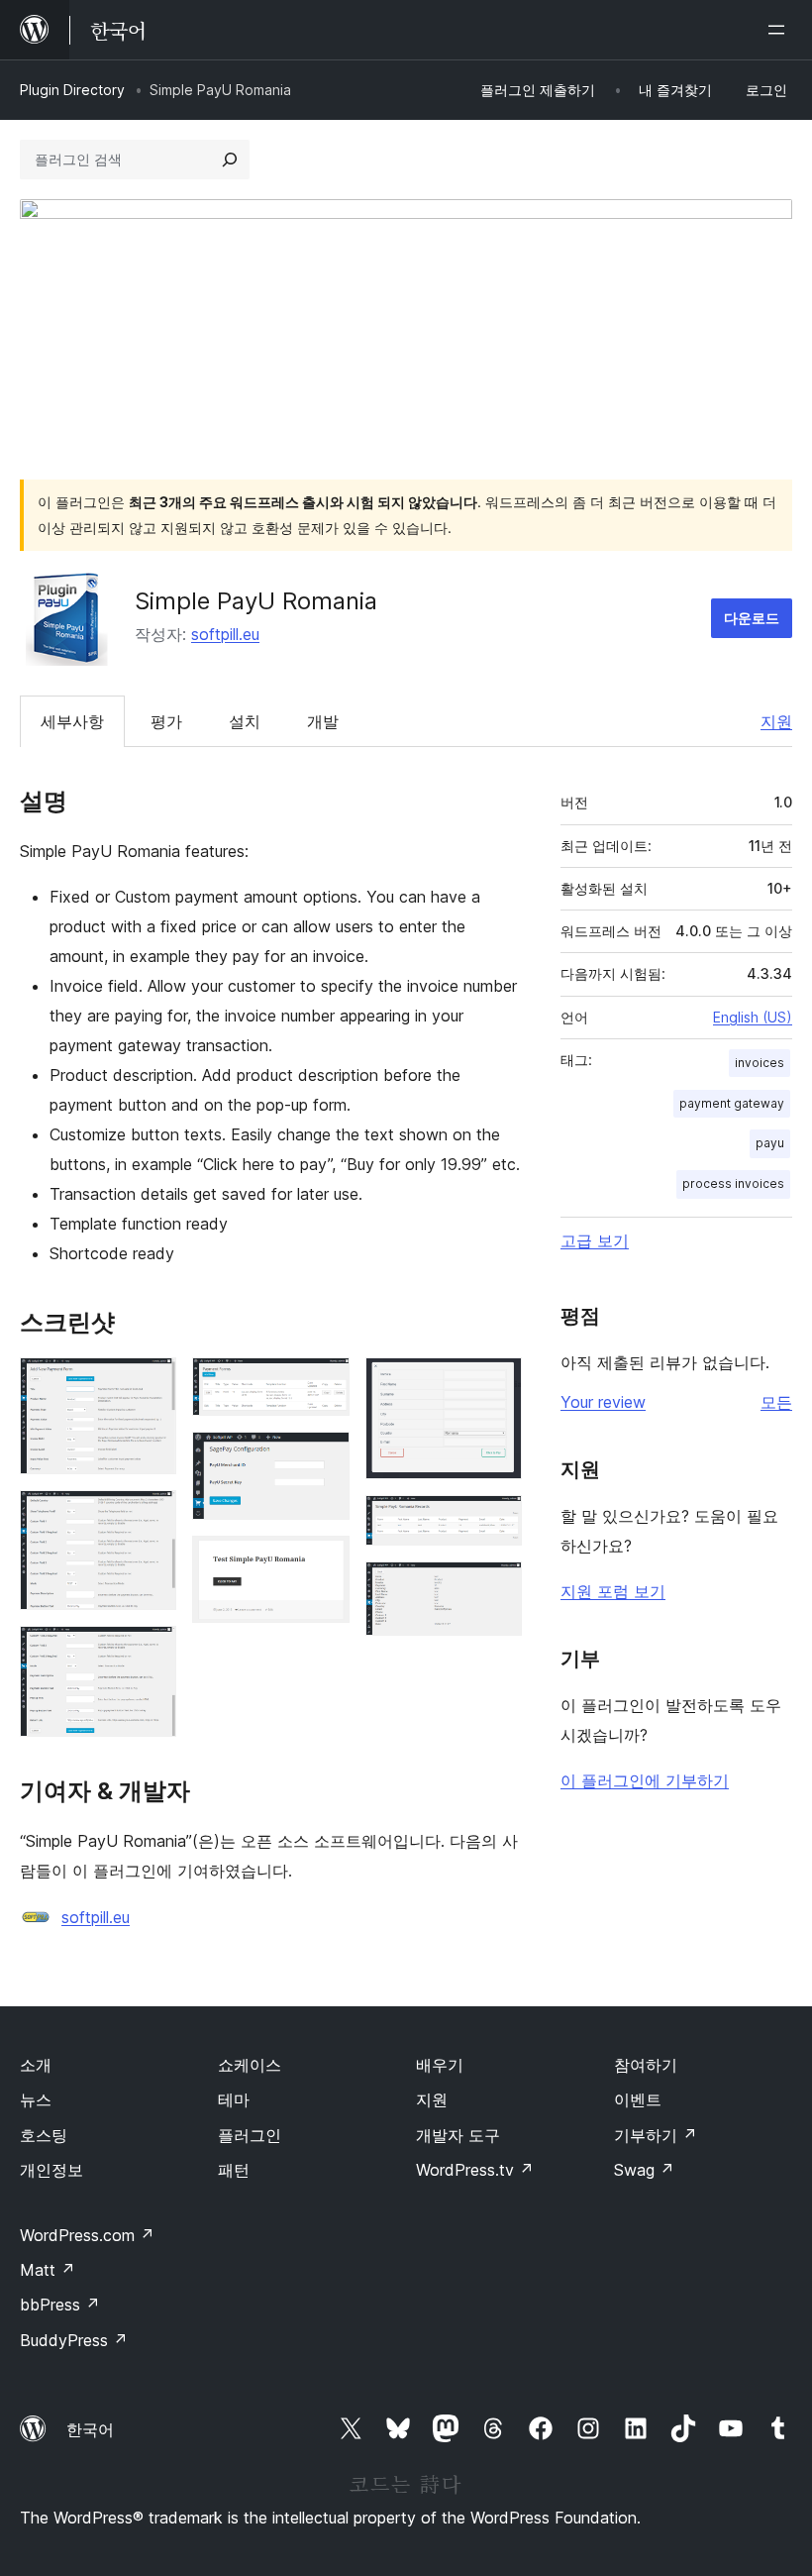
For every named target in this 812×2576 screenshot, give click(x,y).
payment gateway (732, 1103)
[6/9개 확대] (323, 1562)
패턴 (234, 2170)
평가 (166, 721)
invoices (760, 1063)
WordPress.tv (475, 2170)
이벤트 (638, 2099)
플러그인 (250, 2135)
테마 (234, 2099)
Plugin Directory (72, 90)
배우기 (440, 2065)
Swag (644, 2170)
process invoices (733, 1183)
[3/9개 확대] (150, 1653)
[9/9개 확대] (495, 1588)
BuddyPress (74, 2340)
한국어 (90, 2429)
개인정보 (51, 2170)
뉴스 (36, 2099)
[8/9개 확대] (495, 1522)
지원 (776, 721)
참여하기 (646, 2065)
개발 (323, 721)
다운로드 (752, 618)
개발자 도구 (458, 2135)
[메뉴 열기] (780, 30)
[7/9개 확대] (495, 1384)
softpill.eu (225, 634)
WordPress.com (87, 2235)
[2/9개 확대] (150, 1517)
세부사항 (72, 721)
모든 (776, 1402)
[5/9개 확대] (323, 1458)
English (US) (753, 1017)
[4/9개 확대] (323, 1384)
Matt (48, 2270)
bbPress (60, 2305)
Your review (603, 1402)
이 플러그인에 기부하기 (645, 1780)
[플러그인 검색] (230, 160)
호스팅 (44, 2135)
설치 (245, 721)
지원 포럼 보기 (613, 1591)
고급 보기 (595, 1240)
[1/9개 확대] (150, 1384)
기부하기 (656, 2135)
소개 (36, 2065)
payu (770, 1143)
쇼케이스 (250, 2065)
